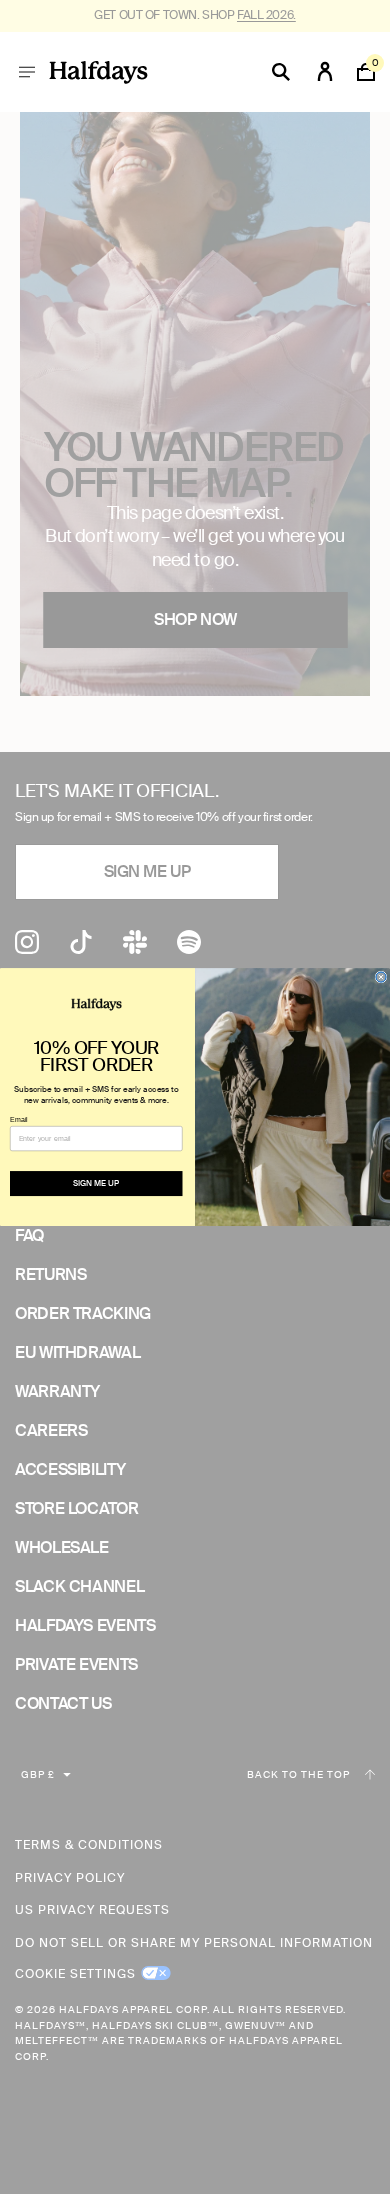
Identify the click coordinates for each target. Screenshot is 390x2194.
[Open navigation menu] (27, 72)
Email (19, 1119)
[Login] (325, 72)
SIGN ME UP (96, 1183)
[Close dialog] (381, 977)
